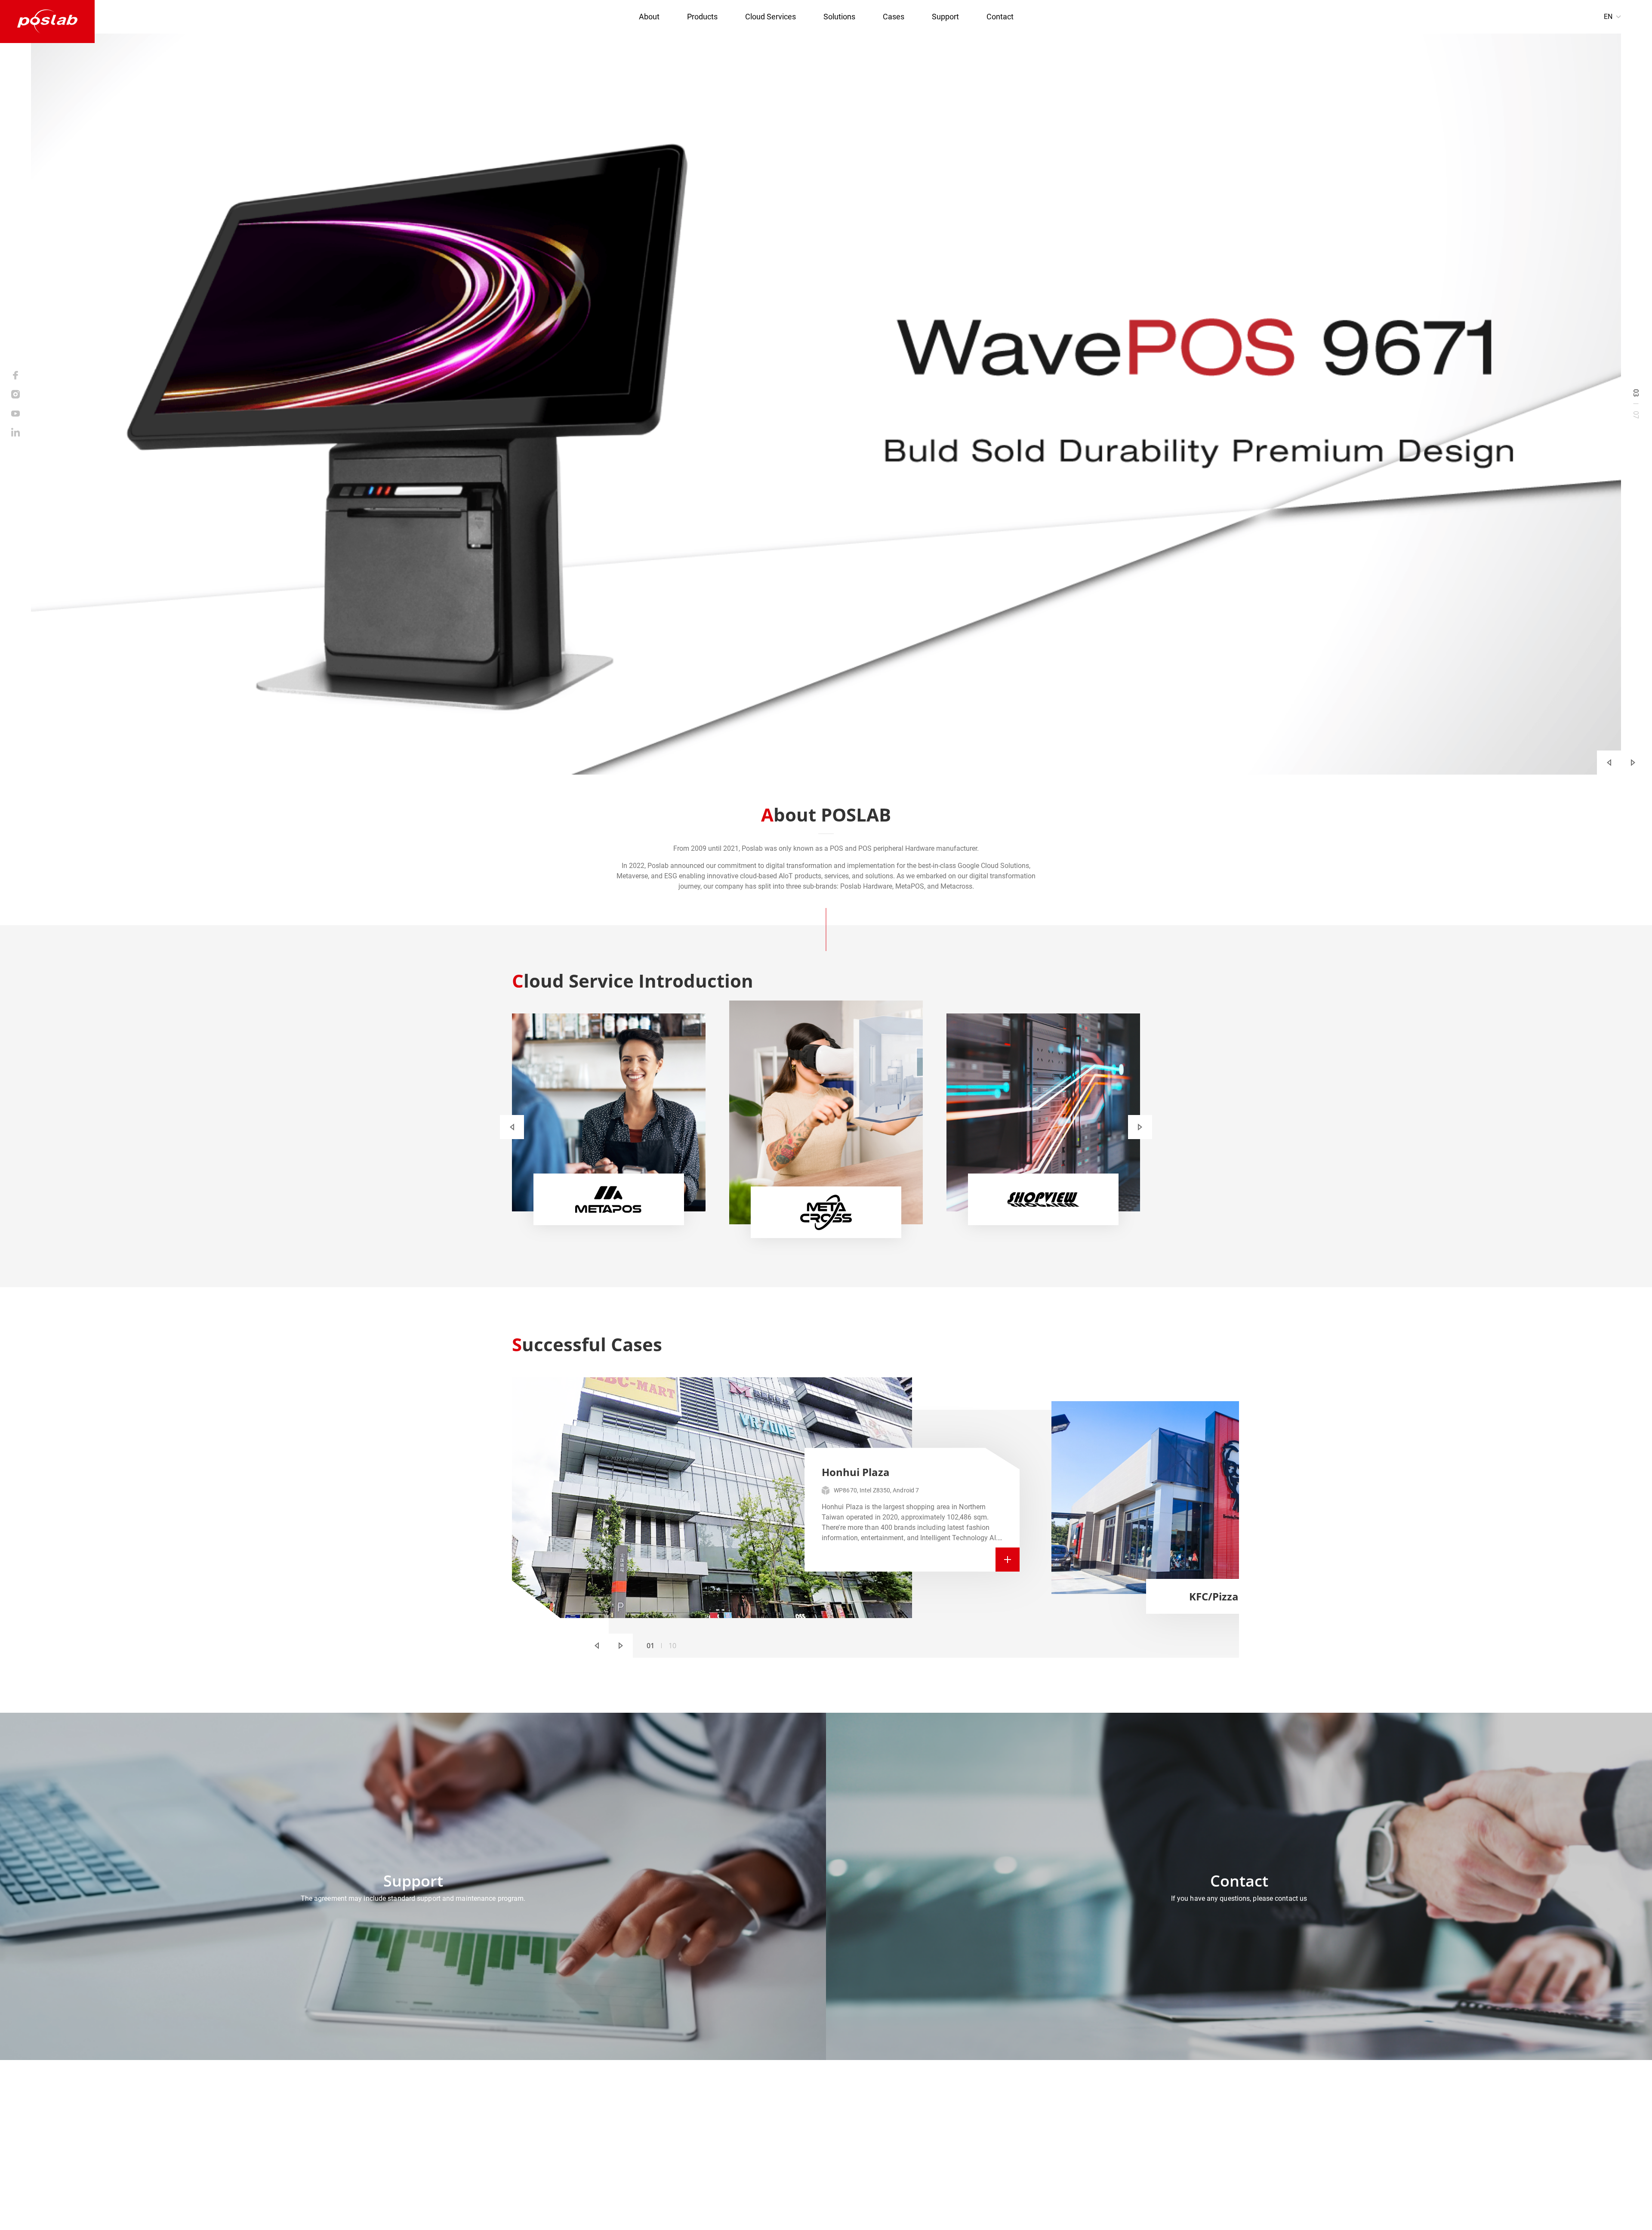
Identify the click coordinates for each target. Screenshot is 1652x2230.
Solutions (839, 17)
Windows (858, 2108)
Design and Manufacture (755, 2163)
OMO (1007, 2121)
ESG (1006, 2108)
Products (702, 17)
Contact (1000, 17)
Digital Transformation (752, 2121)
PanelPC (857, 2135)
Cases (894, 17)
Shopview (927, 2135)
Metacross (928, 2121)
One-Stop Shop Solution (754, 2135)
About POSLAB (740, 2108)
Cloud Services (771, 17)
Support (945, 17)
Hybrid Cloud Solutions (1034, 2135)
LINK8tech (697, 2212)
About (649, 17)
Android (856, 2121)
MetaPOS (927, 2108)
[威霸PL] (47, 22)
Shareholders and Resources (760, 2149)
